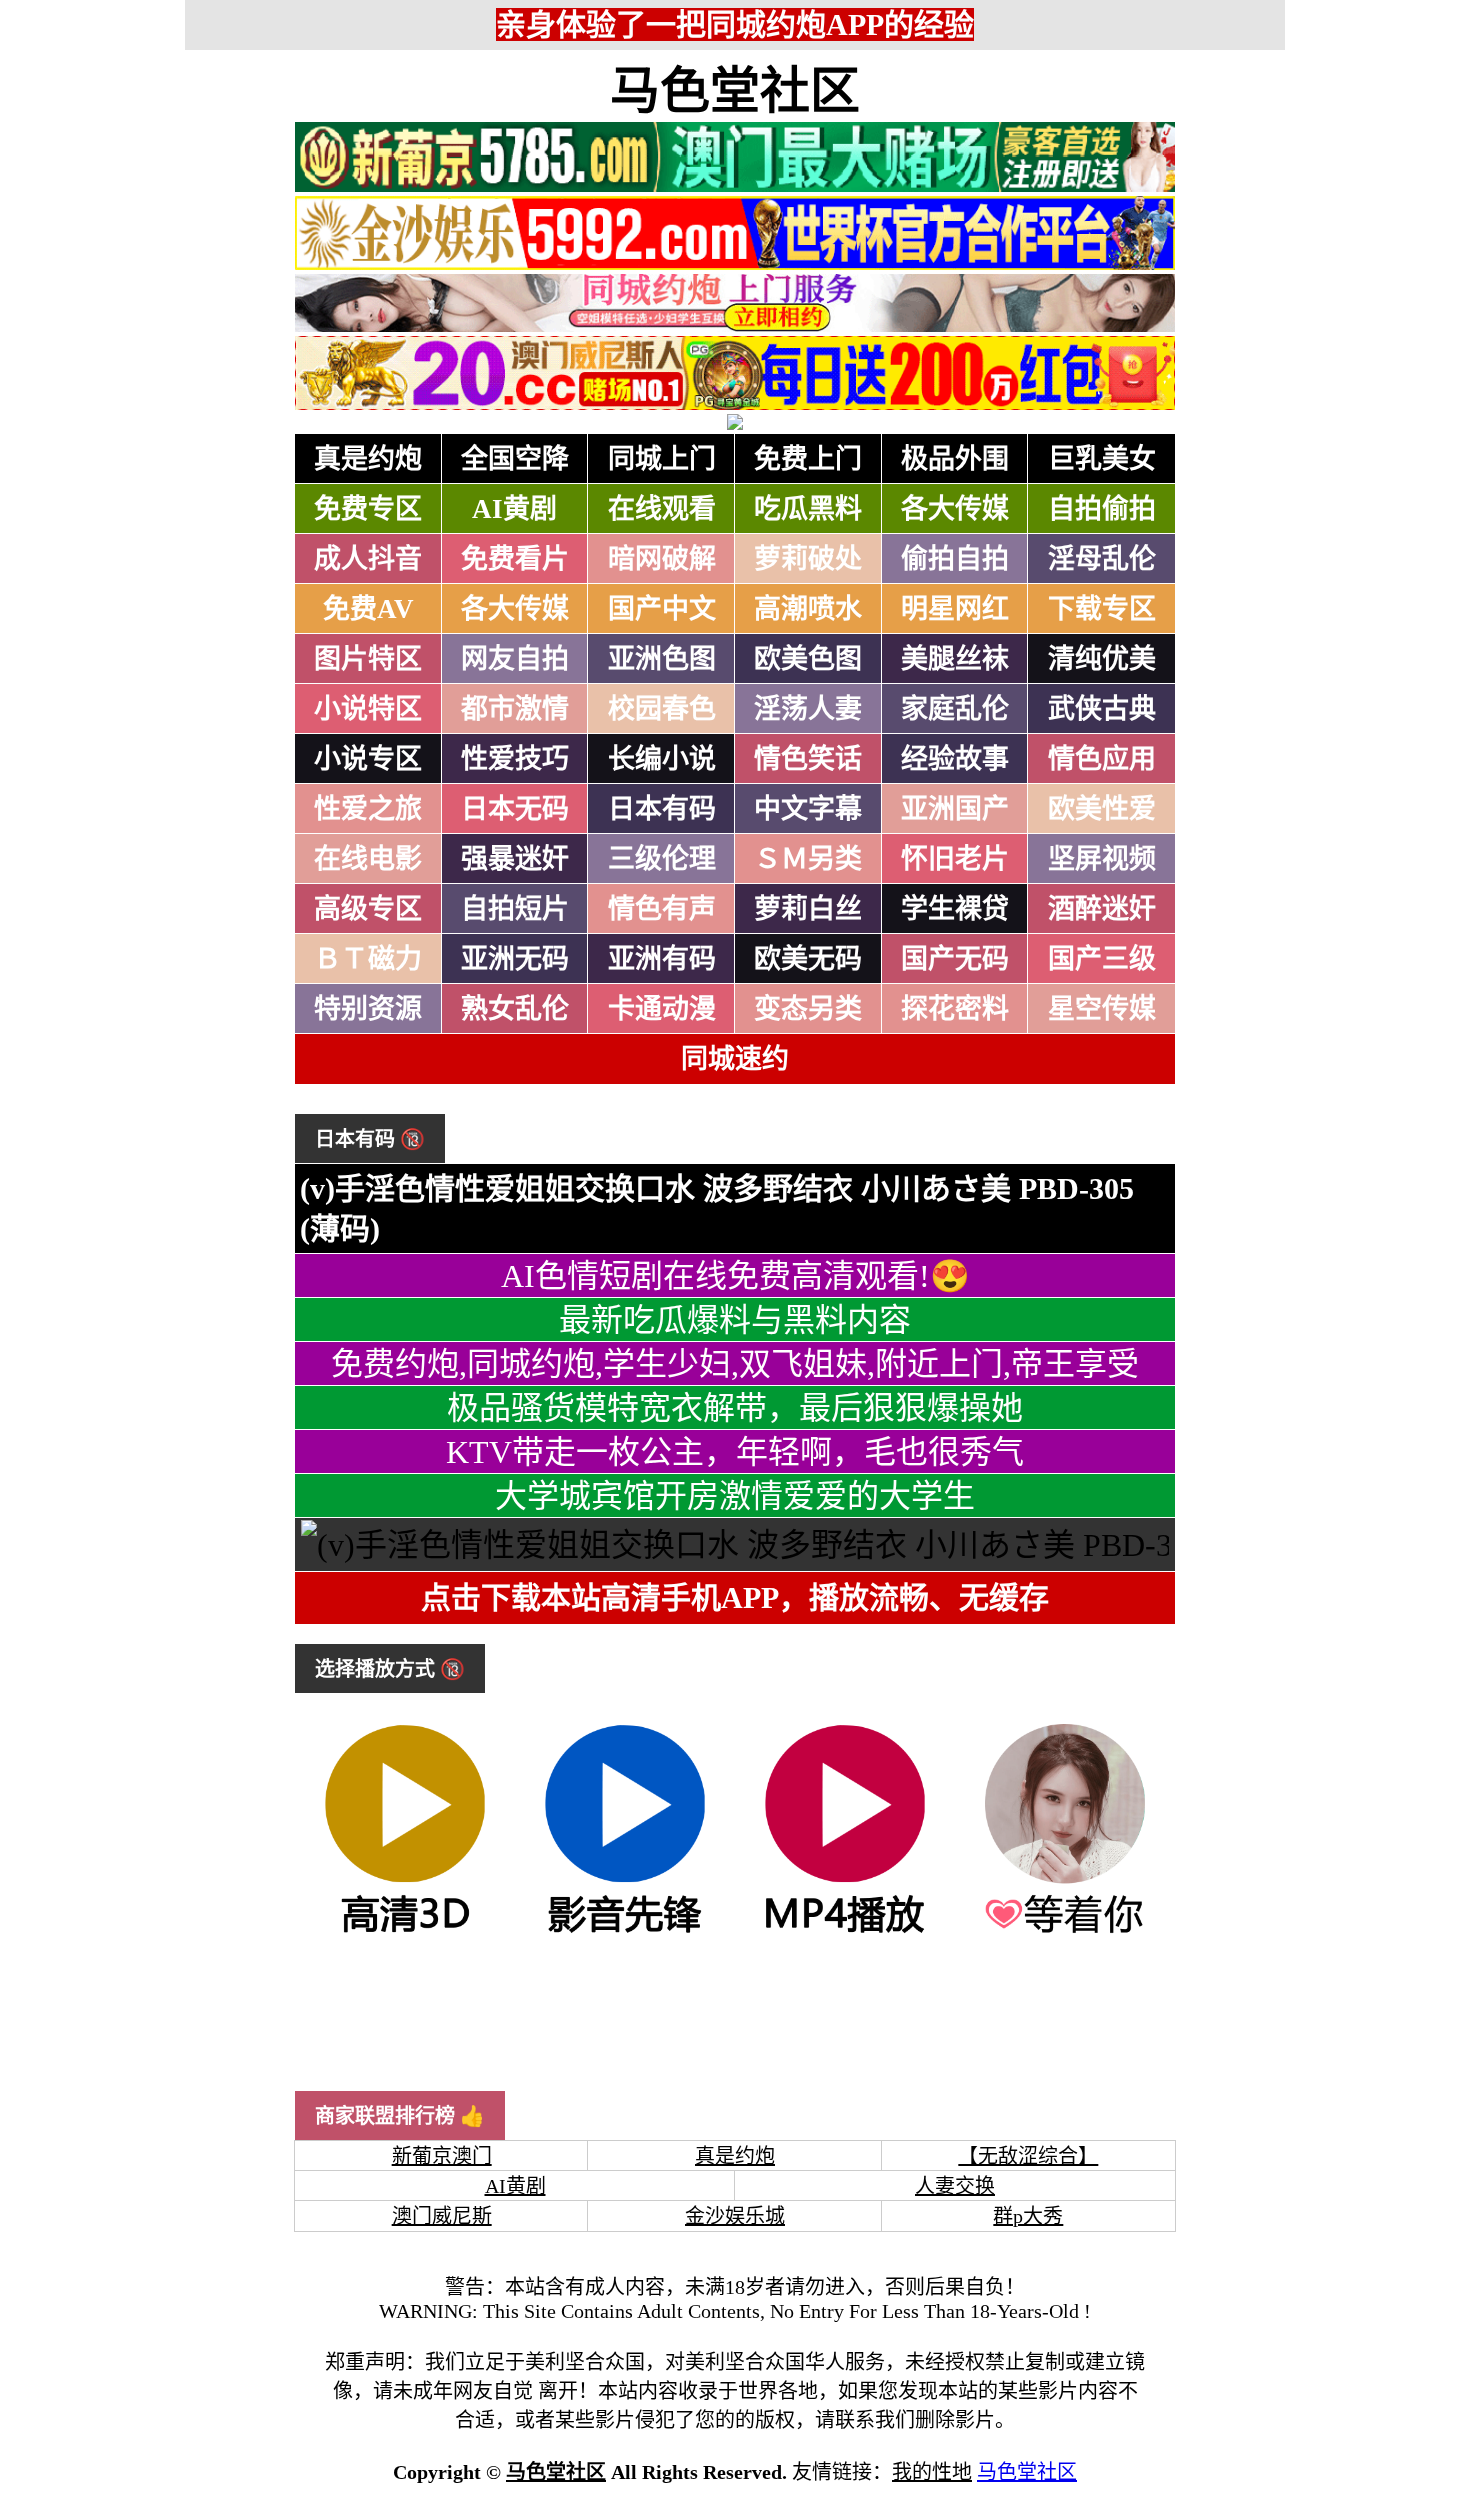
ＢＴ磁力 (368, 959)
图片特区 (368, 659)
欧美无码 (808, 959)
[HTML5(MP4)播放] (845, 1931)
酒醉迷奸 (1102, 909)
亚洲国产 (955, 809)
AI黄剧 (514, 509)
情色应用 (1102, 759)
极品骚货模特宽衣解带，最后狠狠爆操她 (735, 1408)
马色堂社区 (735, 91)
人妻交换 (955, 2186)
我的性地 (932, 2472)
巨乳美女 (1102, 459)
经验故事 (955, 759)
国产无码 (955, 959)
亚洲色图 (662, 659)
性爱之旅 (368, 809)
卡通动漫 (662, 1009)
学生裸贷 (955, 909)
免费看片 (515, 559)
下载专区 (1102, 609)
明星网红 (955, 609)
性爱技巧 (515, 759)
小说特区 (368, 709)
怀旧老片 (955, 859)
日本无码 (515, 809)
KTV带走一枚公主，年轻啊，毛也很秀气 (735, 1452)
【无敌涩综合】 (1028, 2156)
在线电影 (368, 859)
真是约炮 (368, 459)
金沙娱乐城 (735, 2216)
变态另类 (808, 1009)
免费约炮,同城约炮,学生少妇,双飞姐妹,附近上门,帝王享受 (735, 1364)
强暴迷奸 (515, 859)
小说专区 (368, 759)
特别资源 (368, 1009)
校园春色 (662, 709)
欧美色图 (808, 659)
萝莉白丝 (808, 909)
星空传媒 (1102, 1009)
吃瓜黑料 (808, 509)
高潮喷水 (808, 609)
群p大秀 (1028, 2216)
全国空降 (515, 459)
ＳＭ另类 (808, 859)
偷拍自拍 (955, 559)
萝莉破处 (808, 559)
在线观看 (662, 509)
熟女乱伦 (515, 1009)
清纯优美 (1102, 659)
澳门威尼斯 (442, 2216)
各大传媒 (955, 509)
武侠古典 (1102, 709)
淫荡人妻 (808, 709)
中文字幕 (808, 809)
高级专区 (368, 909)
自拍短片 (515, 909)
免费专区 (368, 509)
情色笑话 (808, 759)
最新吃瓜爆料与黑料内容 (735, 1320)
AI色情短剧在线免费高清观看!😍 (735, 1276)
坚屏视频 (1102, 859)
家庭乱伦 (955, 709)
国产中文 (662, 609)
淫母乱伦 (1102, 559)
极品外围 (955, 459)
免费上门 (808, 459)
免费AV (368, 609)
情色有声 (662, 909)
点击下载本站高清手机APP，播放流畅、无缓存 (735, 1597)
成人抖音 (368, 559)
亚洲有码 (662, 959)
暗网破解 (662, 559)
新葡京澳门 (442, 2156)
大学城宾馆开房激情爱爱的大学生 (735, 1496)
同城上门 (662, 459)
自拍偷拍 (1102, 509)
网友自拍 (515, 659)
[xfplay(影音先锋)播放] (625, 1931)
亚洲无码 (515, 959)
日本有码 (662, 809)
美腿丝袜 (955, 659)
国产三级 (1102, 959)
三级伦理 (662, 859)
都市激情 (515, 709)
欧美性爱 (1102, 809)
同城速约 (735, 1059)
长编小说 (662, 759)
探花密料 (955, 1009)
